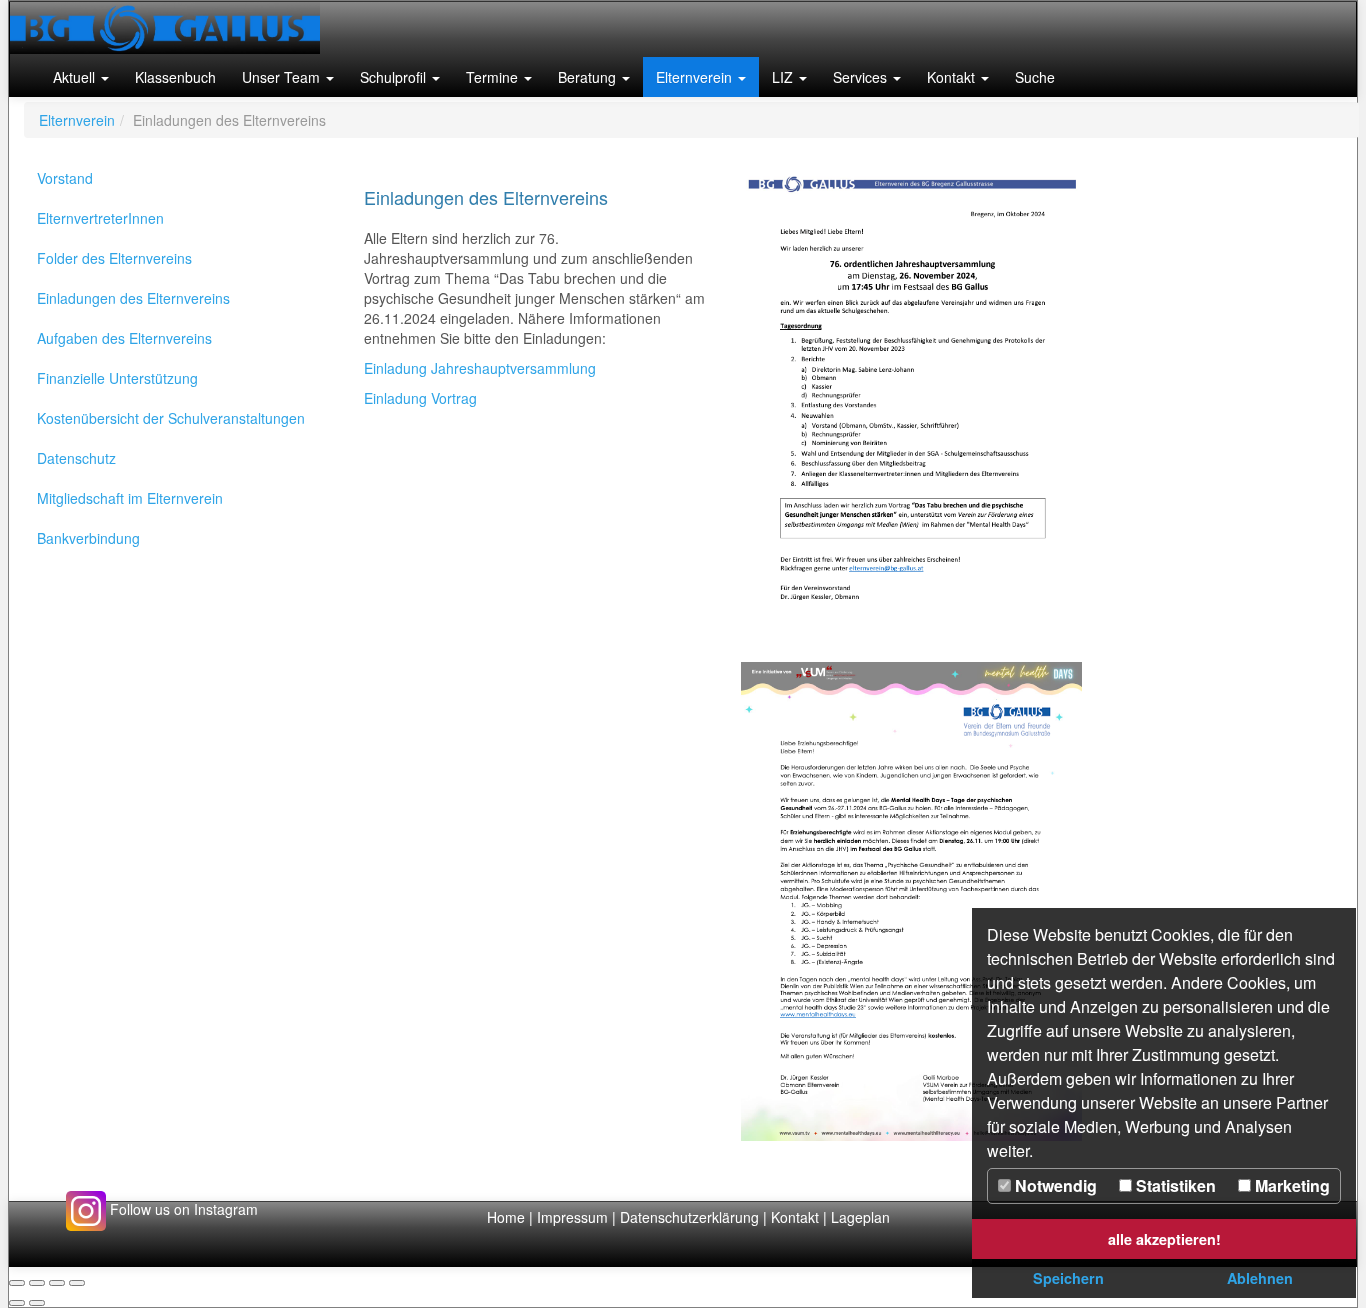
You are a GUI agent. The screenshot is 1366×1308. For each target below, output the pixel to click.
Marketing (1290, 1185)
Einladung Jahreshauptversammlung (480, 368)
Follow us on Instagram (182, 1209)
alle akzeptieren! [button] (1164, 1239)
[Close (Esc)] (17, 1283)
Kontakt (795, 1217)
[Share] (37, 1283)
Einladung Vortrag (420, 398)
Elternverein (77, 120)
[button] (81, 77)
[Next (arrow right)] (37, 1303)
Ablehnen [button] (1260, 1278)
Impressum (572, 1217)
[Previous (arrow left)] (17, 1303)
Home (506, 1217)
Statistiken (1174, 1185)
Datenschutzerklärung (691, 1217)
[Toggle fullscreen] (57, 1283)
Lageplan (860, 1217)
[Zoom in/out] (77, 1283)
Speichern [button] (1068, 1278)
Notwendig (1054, 1185)
